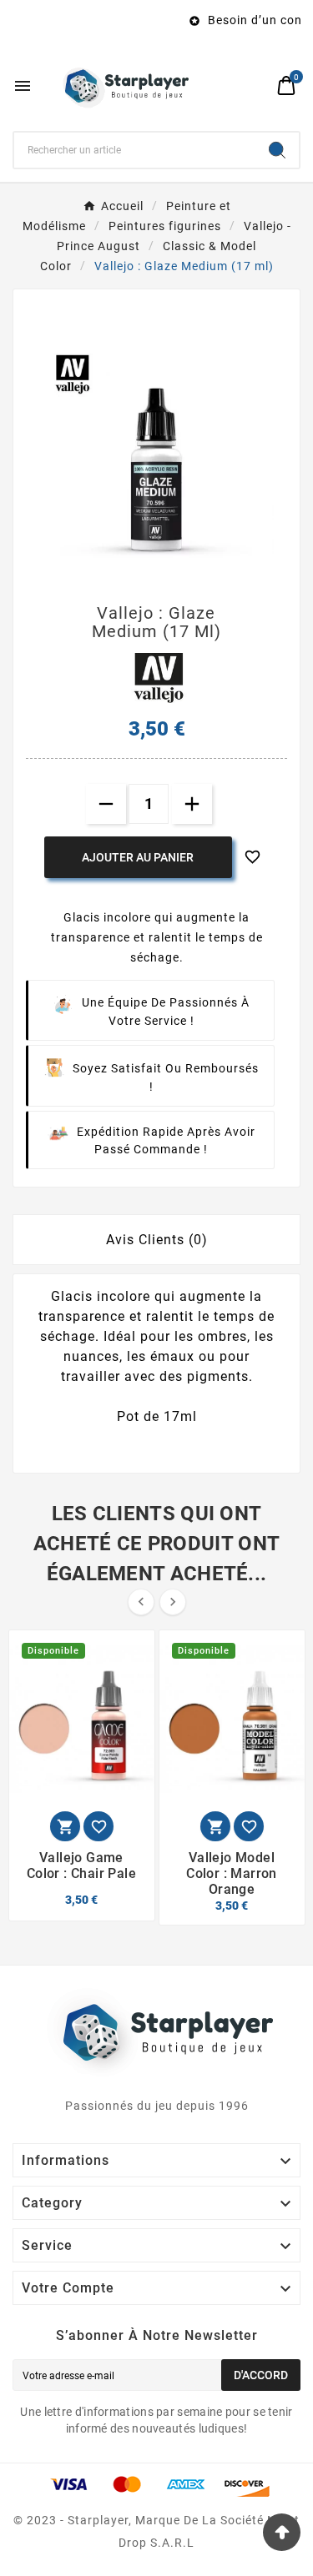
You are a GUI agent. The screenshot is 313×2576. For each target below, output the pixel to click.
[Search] (277, 150)
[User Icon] (255, 85)
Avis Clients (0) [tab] (157, 1240)
